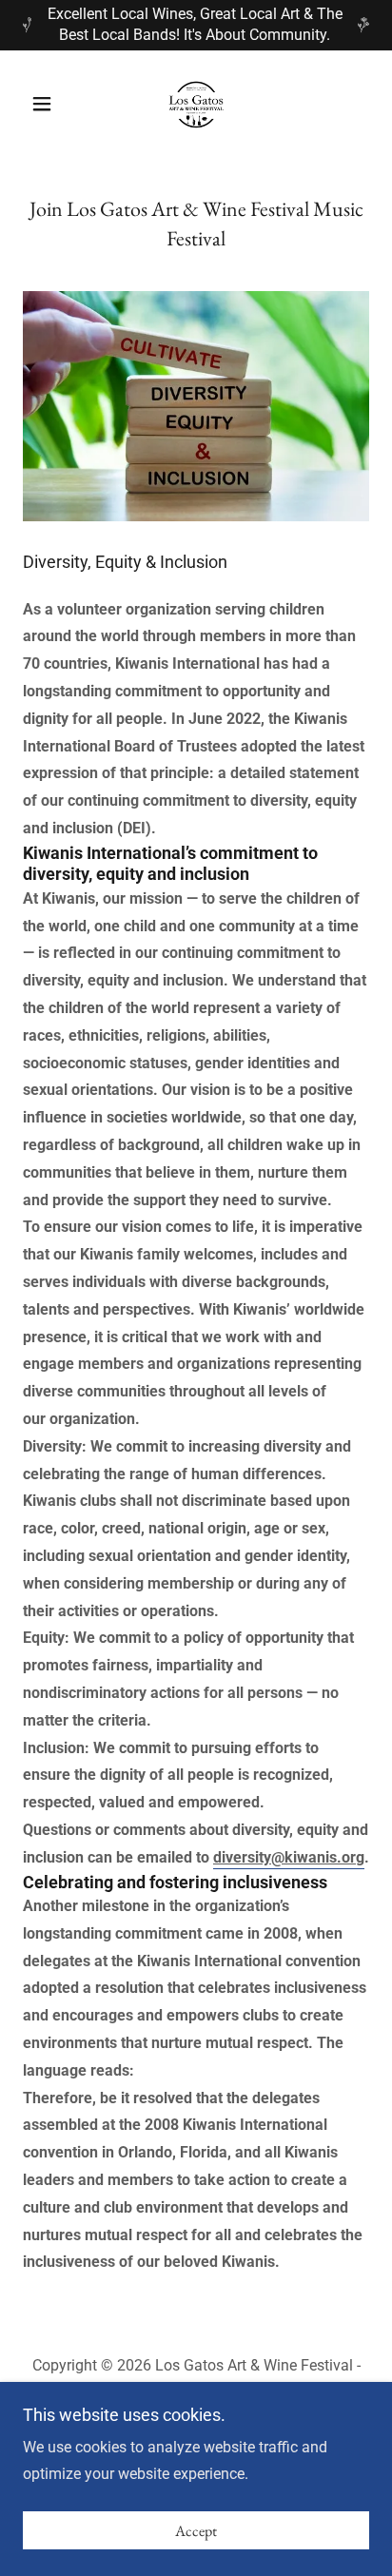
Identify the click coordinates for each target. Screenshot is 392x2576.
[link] (196, 104)
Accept (196, 2531)
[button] (49, 104)
